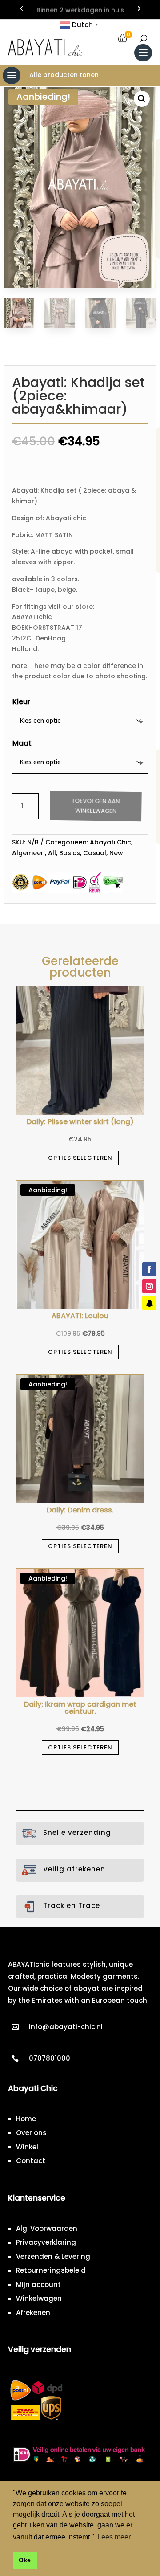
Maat (22, 743)
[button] (142, 99)
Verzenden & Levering (53, 2256)
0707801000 (50, 2058)
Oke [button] (25, 2560)
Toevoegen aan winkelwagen (95, 806)
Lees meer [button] (114, 2537)
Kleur (21, 702)
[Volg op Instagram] (149, 1286)
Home (26, 2119)
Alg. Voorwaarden (47, 2228)
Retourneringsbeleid (51, 2270)
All (52, 853)
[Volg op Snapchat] (149, 1303)
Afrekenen (33, 2313)
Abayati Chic (110, 842)
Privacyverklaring (46, 2242)
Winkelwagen (39, 2298)
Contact (31, 2161)
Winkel (27, 2147)
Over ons (31, 2133)
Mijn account (38, 2285)
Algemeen (28, 853)
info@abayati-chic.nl (66, 2027)
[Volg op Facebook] (149, 1269)
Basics (70, 853)
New (116, 853)
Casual (95, 853)
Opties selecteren (80, 1158)
